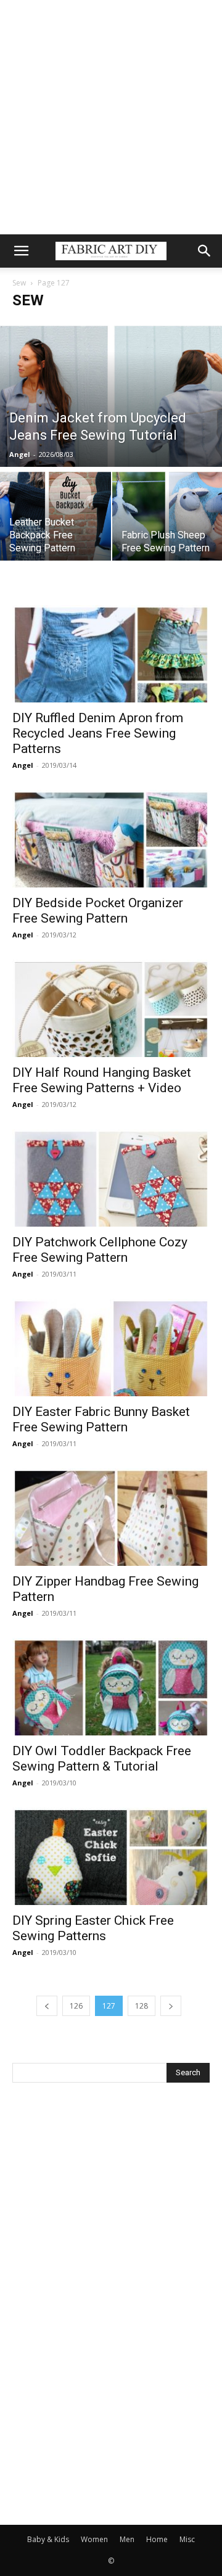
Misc (187, 2539)
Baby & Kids (48, 2539)
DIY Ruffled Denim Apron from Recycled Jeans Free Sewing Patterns (98, 733)
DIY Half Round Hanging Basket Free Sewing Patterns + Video (102, 1080)
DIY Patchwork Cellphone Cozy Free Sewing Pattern (100, 1250)
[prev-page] (47, 2006)
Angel (20, 454)
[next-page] (171, 2006)
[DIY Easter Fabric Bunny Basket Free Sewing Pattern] (111, 1348)
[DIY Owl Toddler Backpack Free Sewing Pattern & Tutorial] (111, 1687)
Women (94, 2539)
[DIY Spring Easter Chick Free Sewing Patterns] (111, 1856)
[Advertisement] (111, 117)
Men (127, 2539)
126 (76, 2006)
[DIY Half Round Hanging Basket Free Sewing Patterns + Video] (111, 1008)
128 (142, 2006)
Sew (19, 283)
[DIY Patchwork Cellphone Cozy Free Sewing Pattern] (111, 1178)
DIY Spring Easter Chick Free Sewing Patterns (93, 1928)
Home (157, 2539)
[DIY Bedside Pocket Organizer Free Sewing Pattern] (111, 839)
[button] (21, 251)
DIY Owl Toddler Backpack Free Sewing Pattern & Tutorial (102, 1759)
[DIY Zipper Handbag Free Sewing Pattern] (111, 1517)
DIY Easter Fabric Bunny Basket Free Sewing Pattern (101, 1419)
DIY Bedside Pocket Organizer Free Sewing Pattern (98, 911)
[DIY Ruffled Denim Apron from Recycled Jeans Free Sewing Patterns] (111, 654)
